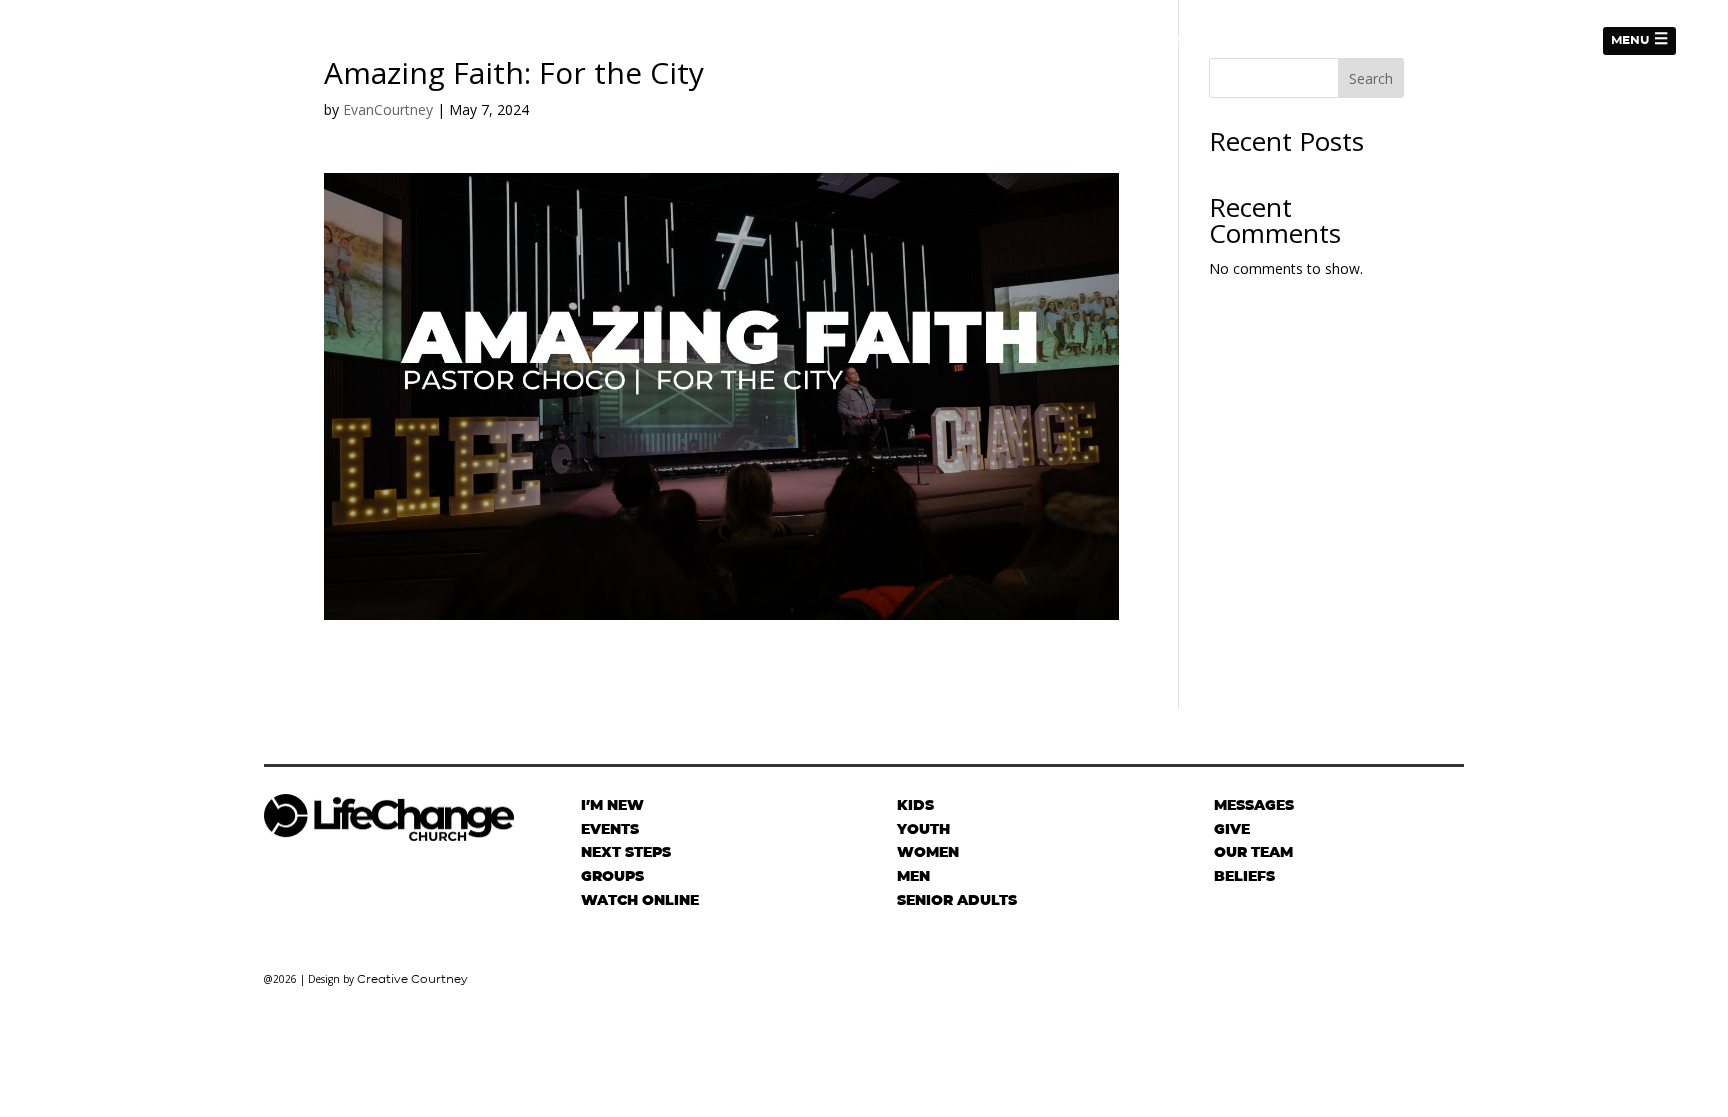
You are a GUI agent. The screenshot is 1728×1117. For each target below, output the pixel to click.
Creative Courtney (412, 978)
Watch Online (640, 900)
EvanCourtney (388, 109)
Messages (1546, 40)
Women (928, 852)
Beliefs (1244, 876)
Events (1465, 40)
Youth (923, 829)
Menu (1630, 39)
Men (913, 876)
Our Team (1253, 852)
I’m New (1125, 40)
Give (1288, 40)
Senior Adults (957, 900)
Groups (612, 876)
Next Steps (1212, 40)
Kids (915, 805)
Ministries (1361, 40)
